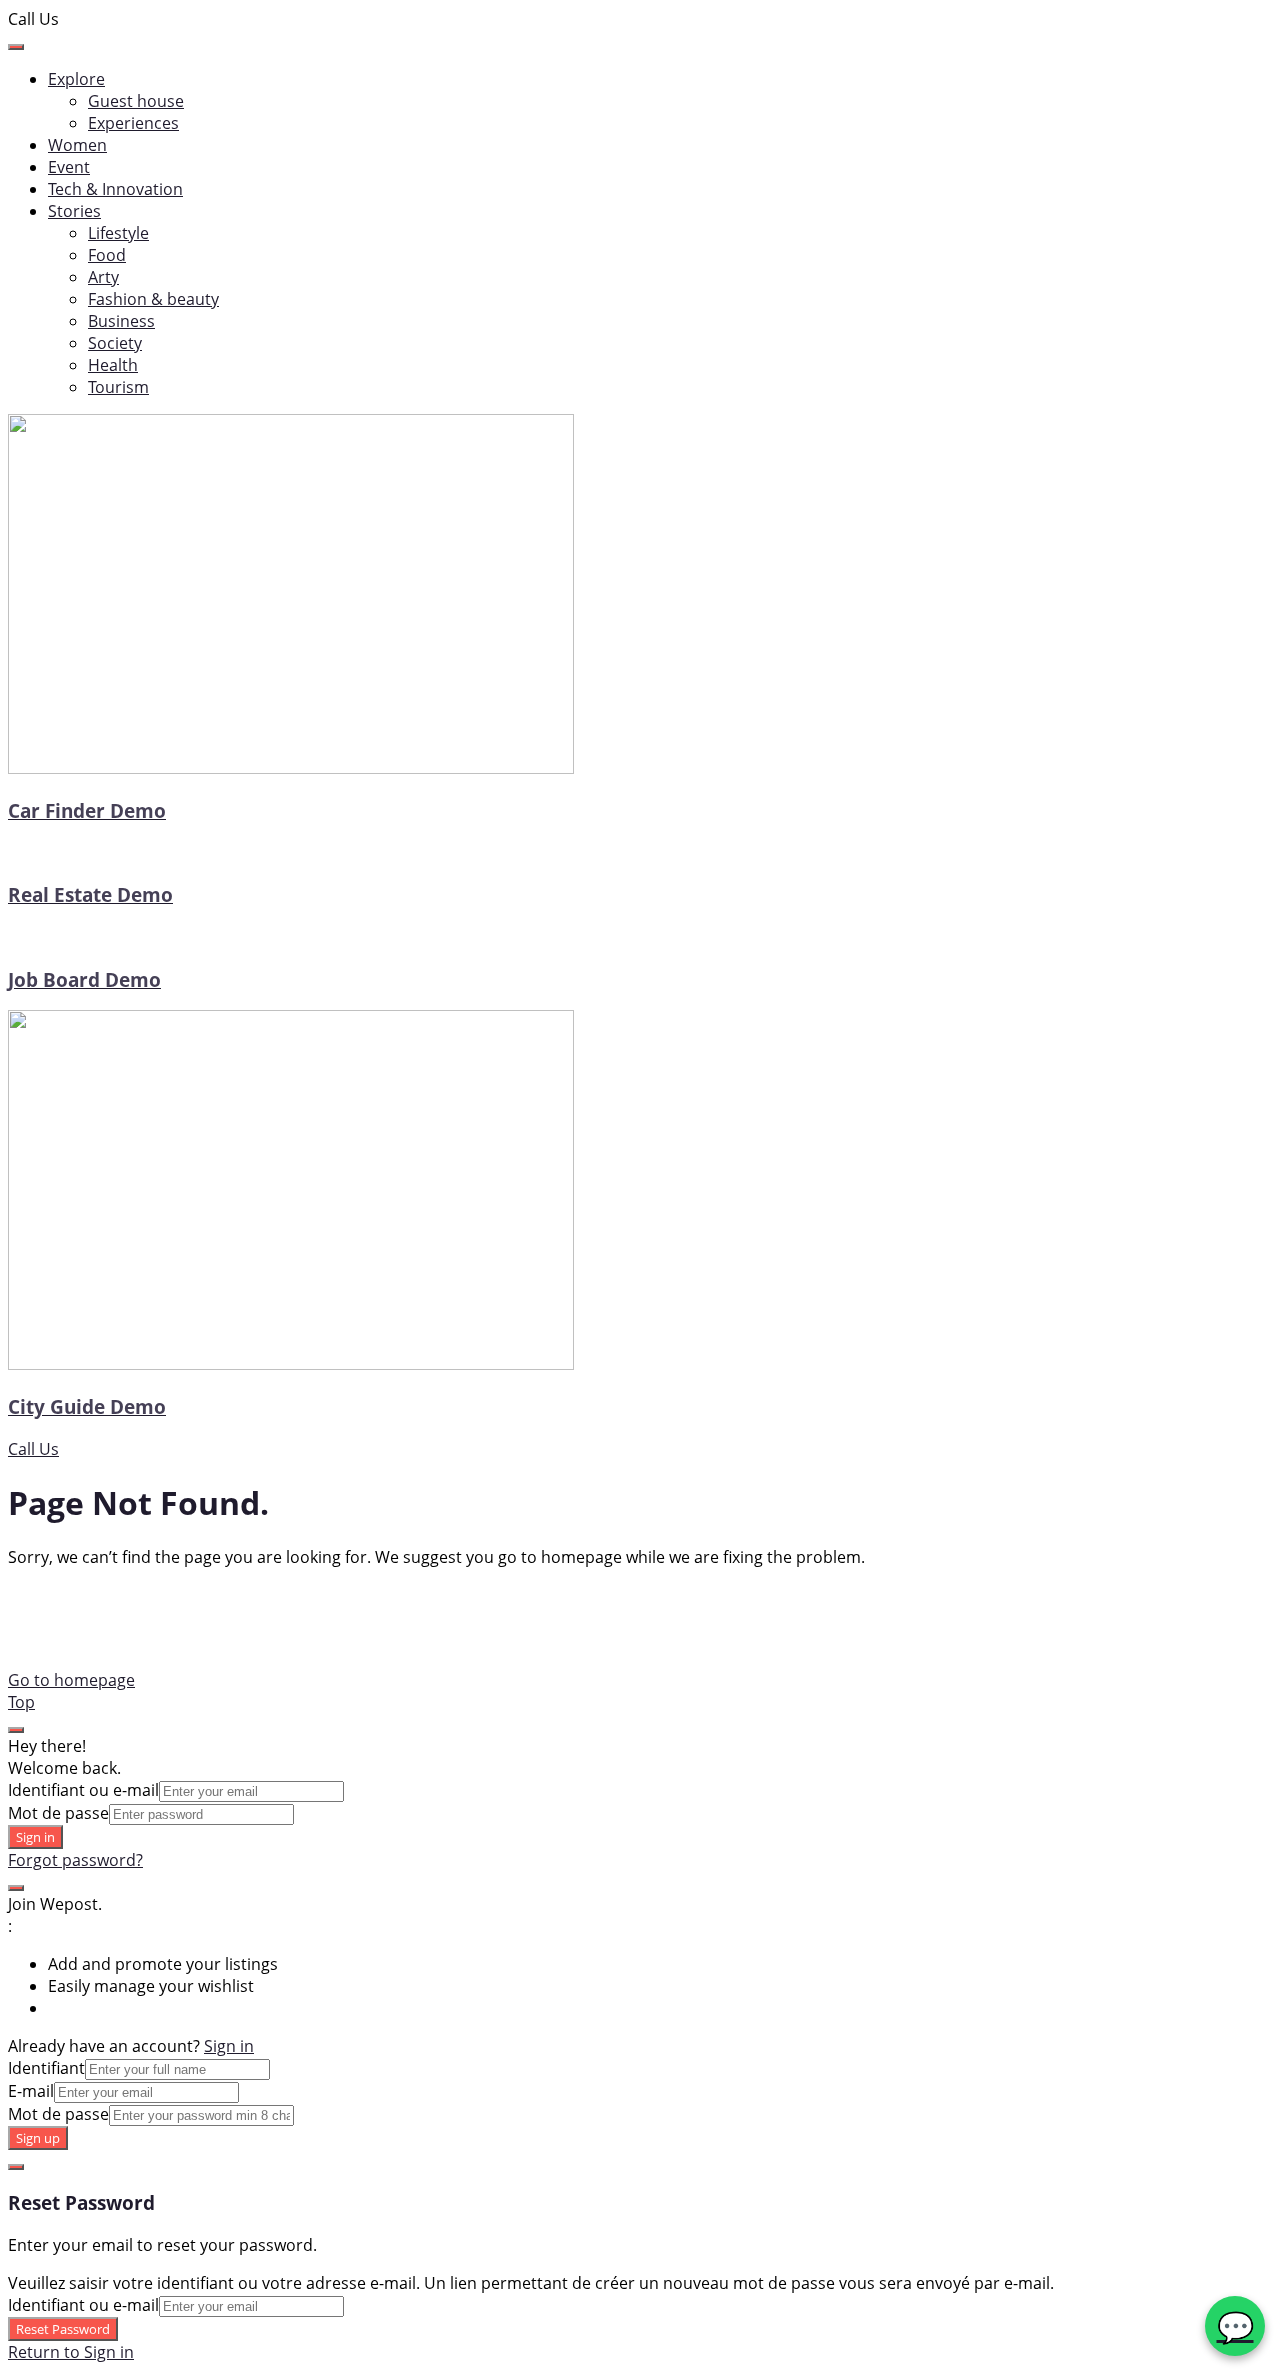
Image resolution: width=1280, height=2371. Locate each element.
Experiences (133, 123)
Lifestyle (118, 233)
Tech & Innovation (115, 189)
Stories (74, 211)
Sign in (35, 1837)
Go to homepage (71, 1680)
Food (107, 255)
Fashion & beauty (153, 299)
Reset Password (63, 2329)
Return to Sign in (71, 2352)
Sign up (38, 2138)
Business (121, 321)
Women (77, 145)
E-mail (31, 2091)
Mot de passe (58, 1813)
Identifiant (46, 2068)
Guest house (136, 101)
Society (115, 343)
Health (113, 365)
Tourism (118, 387)
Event (69, 167)
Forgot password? (75, 1860)
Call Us (33, 1449)
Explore (76, 79)
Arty (103, 277)
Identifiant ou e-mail (83, 1790)
